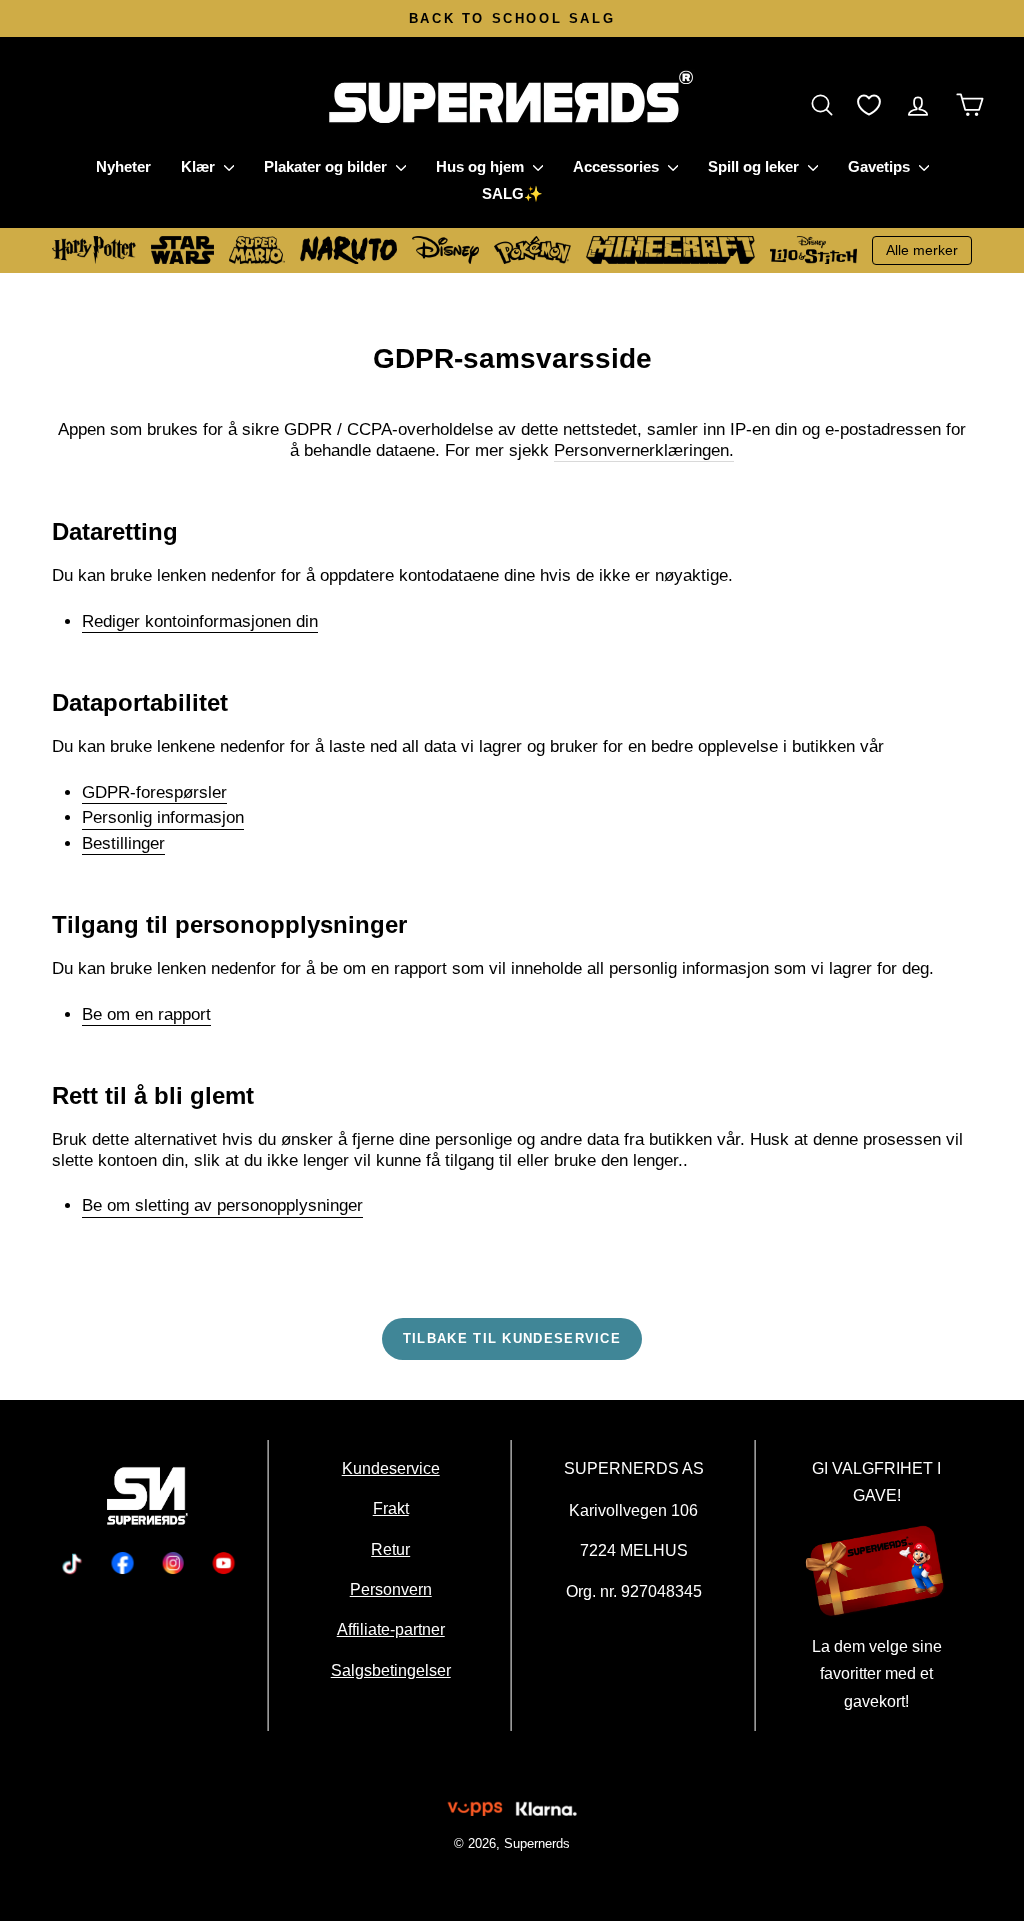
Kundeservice (390, 1468)
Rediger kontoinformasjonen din (200, 621)
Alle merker (922, 250)
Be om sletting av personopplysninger (222, 1205)
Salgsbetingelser (390, 1670)
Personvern (390, 1589)
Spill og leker (755, 166)
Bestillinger (123, 843)
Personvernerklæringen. (644, 450)
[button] (827, 104)
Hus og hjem (482, 166)
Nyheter (123, 166)
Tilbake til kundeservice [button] (512, 1338)
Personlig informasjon (163, 817)
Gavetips (881, 166)
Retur (390, 1549)
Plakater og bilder (327, 166)
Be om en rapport (146, 1014)
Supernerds (537, 1843)
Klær (200, 166)
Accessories (618, 166)
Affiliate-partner (390, 1629)
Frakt (390, 1508)
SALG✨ (512, 193)
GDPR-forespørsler (154, 792)
